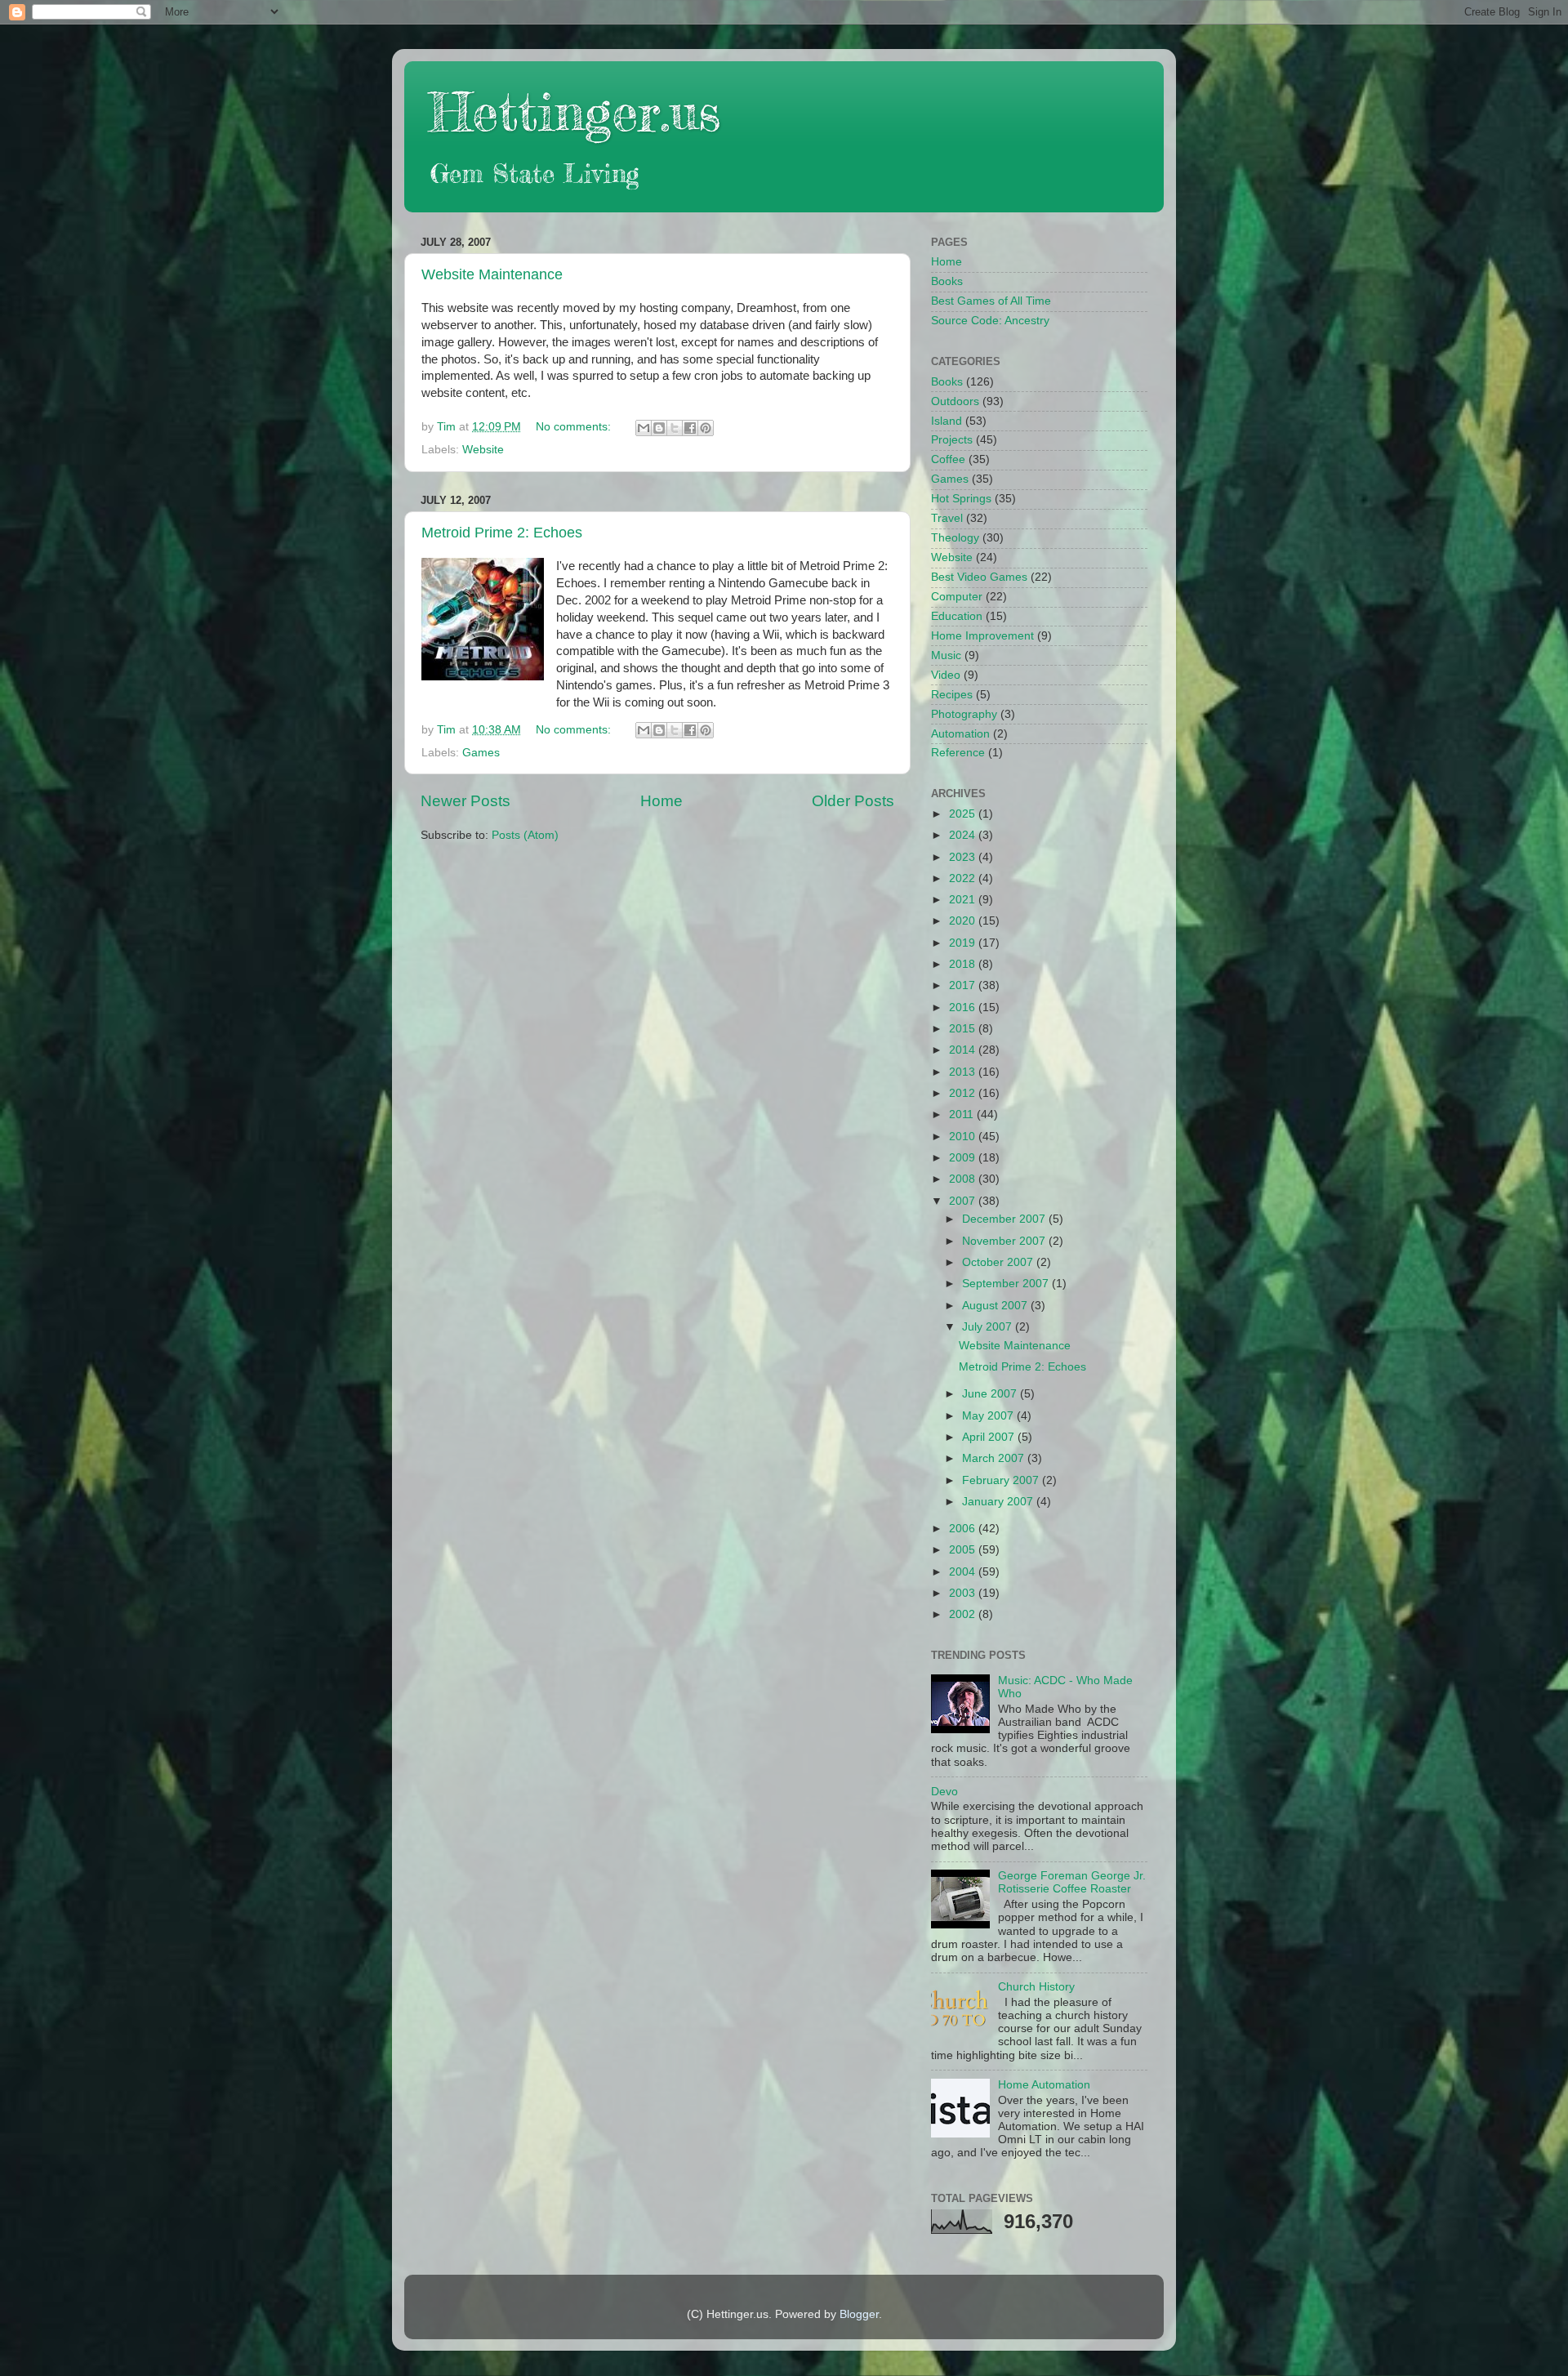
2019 (964, 943)
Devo (944, 1792)
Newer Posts (465, 801)
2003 (964, 1593)
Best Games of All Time (991, 301)
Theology (955, 538)
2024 (964, 835)
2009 (964, 1158)
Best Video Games (979, 577)
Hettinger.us (575, 111)
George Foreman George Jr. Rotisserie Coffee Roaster (1072, 1882)
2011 (963, 1114)
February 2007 (1002, 1480)
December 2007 (1005, 1219)
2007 (964, 1201)
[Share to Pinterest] (706, 428)
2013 (964, 1072)
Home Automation (1044, 2085)
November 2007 (1005, 1241)
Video (946, 675)
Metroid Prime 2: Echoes (502, 533)
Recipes (952, 695)
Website (483, 450)
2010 (964, 1137)
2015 (964, 1029)
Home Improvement (982, 636)
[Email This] (644, 428)
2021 (964, 900)
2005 (964, 1550)
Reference (958, 753)
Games (481, 753)
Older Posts (853, 801)
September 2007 (1007, 1284)
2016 (964, 1007)
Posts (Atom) (525, 835)
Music (946, 655)
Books (947, 281)
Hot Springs (961, 499)
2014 (964, 1050)
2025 (964, 814)
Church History (1036, 1987)
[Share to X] (675, 428)
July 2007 (989, 1327)
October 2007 (999, 1262)
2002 (964, 1614)
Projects (952, 440)
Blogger (859, 2314)
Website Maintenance (492, 274)
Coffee (948, 459)
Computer (957, 597)
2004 (964, 1572)
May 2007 (989, 1416)
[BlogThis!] (659, 428)
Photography (964, 714)
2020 (964, 921)
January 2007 (999, 1502)
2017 (964, 985)
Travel (947, 518)
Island (947, 421)
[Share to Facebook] (690, 428)
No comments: (575, 427)
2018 (964, 964)
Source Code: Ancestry (990, 321)
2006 (964, 1529)
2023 (964, 857)
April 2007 (990, 1437)
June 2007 (991, 1394)
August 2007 (996, 1306)
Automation (960, 734)
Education (957, 616)
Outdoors (955, 401)
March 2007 (995, 1458)
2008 (964, 1179)
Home (661, 801)
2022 (964, 878)
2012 (964, 1093)
